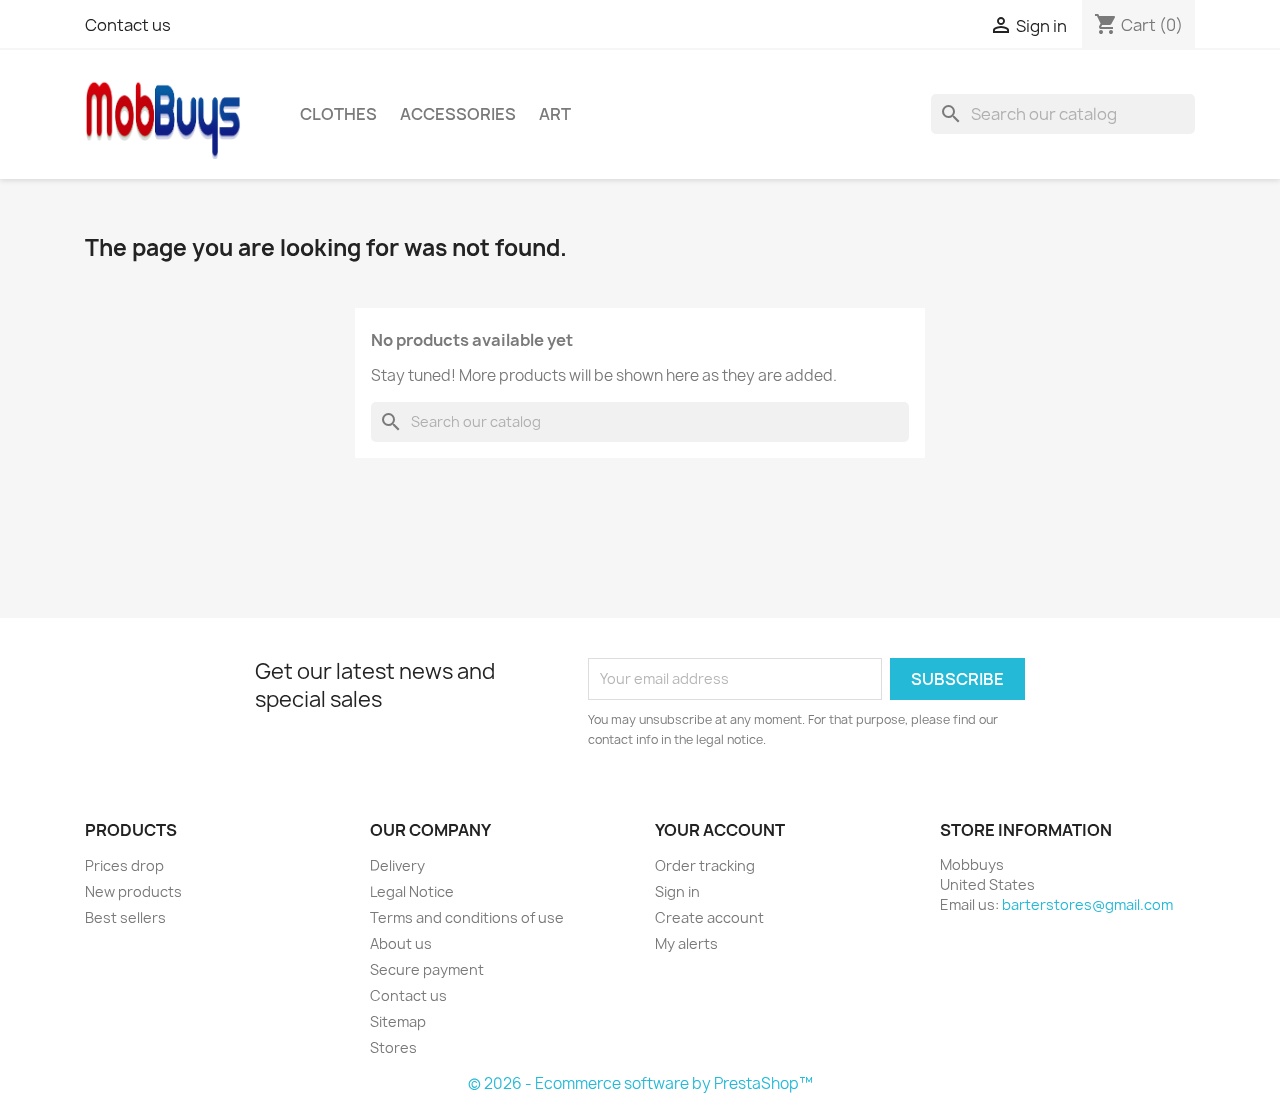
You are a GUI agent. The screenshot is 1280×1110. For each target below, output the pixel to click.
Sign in (677, 891)
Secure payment (427, 969)
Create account (709, 917)
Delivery (397, 865)
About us (401, 943)
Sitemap (398, 1021)
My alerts (686, 943)
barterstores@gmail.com (1087, 904)
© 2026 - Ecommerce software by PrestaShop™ (640, 1083)
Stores (393, 1047)
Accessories (458, 114)
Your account (720, 830)
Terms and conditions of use (467, 917)
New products (133, 891)
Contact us (128, 25)
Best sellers (125, 917)
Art (555, 114)
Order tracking (705, 865)
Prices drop (124, 865)
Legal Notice (412, 891)
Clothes (338, 114)
